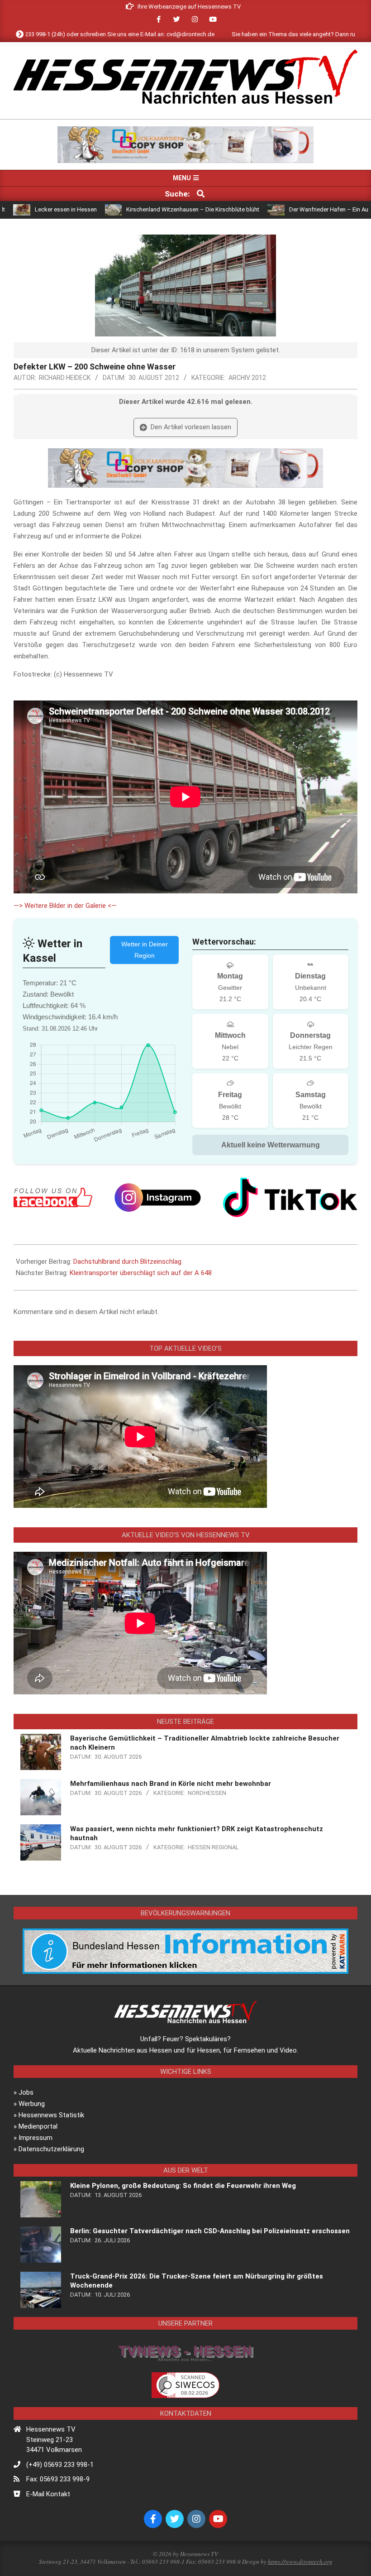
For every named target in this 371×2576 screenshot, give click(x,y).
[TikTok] (290, 1197)
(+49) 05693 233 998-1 (60, 2465)
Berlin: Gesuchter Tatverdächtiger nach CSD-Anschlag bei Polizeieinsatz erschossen (210, 2231)
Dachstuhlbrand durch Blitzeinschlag (127, 1262)
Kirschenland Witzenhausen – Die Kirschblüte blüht (129, 209)
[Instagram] (158, 1197)
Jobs (26, 2092)
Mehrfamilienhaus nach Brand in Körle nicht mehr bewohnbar (171, 1784)
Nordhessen (207, 1793)
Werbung (32, 2104)
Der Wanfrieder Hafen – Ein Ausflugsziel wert (284, 209)
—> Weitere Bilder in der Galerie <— (65, 906)
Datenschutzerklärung (51, 2149)
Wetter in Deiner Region (145, 950)
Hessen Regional (213, 1847)
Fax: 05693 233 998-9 (58, 2479)
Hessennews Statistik (51, 2115)
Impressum (36, 2138)
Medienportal (38, 2126)
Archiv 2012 (247, 378)
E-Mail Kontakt (48, 2494)
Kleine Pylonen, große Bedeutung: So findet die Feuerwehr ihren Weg (183, 2186)
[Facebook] (53, 1197)
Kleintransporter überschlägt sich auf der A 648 (141, 1273)
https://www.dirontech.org (300, 2562)
